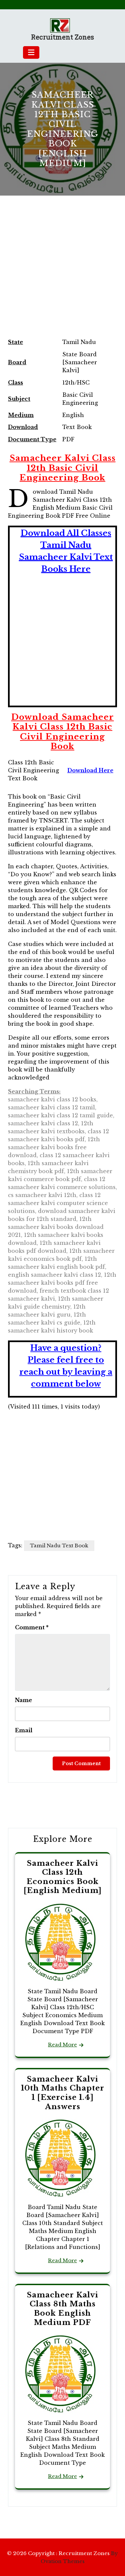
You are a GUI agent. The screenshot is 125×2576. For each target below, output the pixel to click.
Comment (32, 1627)
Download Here (90, 770)
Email (24, 1730)
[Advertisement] (62, 274)
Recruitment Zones (62, 37)
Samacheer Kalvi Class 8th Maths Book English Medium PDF (63, 2309)
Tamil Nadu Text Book (59, 1546)
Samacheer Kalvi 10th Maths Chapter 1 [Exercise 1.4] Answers (63, 2093)
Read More (62, 2045)
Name (23, 1700)
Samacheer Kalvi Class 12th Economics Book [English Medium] (63, 1877)
